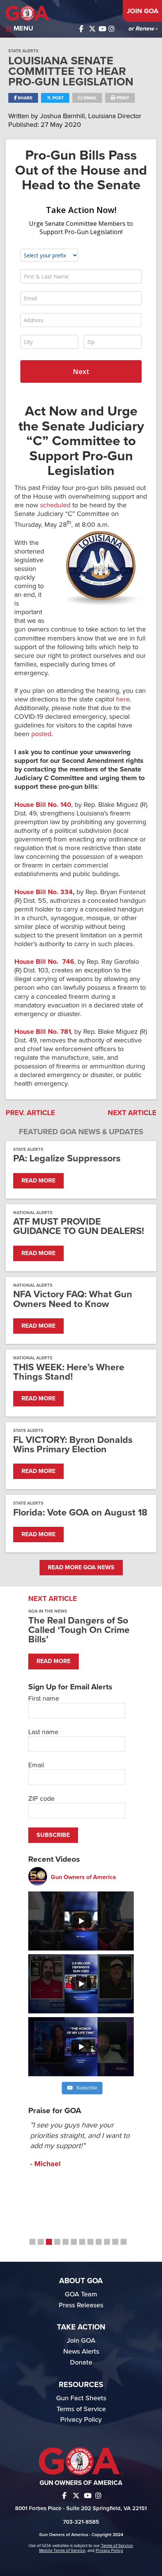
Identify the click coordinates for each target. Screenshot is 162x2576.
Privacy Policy (81, 2419)
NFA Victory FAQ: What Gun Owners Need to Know (73, 1299)
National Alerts (33, 1213)
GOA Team (81, 2294)
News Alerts (81, 2351)
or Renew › (143, 29)
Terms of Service (81, 2409)
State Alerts (23, 51)
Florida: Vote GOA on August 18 (80, 1513)
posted (41, 734)
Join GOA (142, 11)
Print (122, 98)
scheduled (55, 505)
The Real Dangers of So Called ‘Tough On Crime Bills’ (79, 1630)
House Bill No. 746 (44, 962)
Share (24, 98)
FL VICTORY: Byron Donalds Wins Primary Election (73, 1445)
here (123, 699)
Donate (81, 2362)
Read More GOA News (81, 1567)
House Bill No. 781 (43, 1032)
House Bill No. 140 (43, 805)
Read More (38, 1181)
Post (57, 98)
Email (89, 98)
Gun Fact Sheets (81, 2398)
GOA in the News (48, 1611)
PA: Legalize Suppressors (67, 1159)
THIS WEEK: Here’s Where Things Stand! (69, 1372)
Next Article (132, 1113)
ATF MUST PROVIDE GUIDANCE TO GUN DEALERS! (79, 1226)
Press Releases (81, 2305)
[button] (32, 2242)
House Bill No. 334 (44, 892)
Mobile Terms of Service (62, 2550)
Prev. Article (30, 1113)
